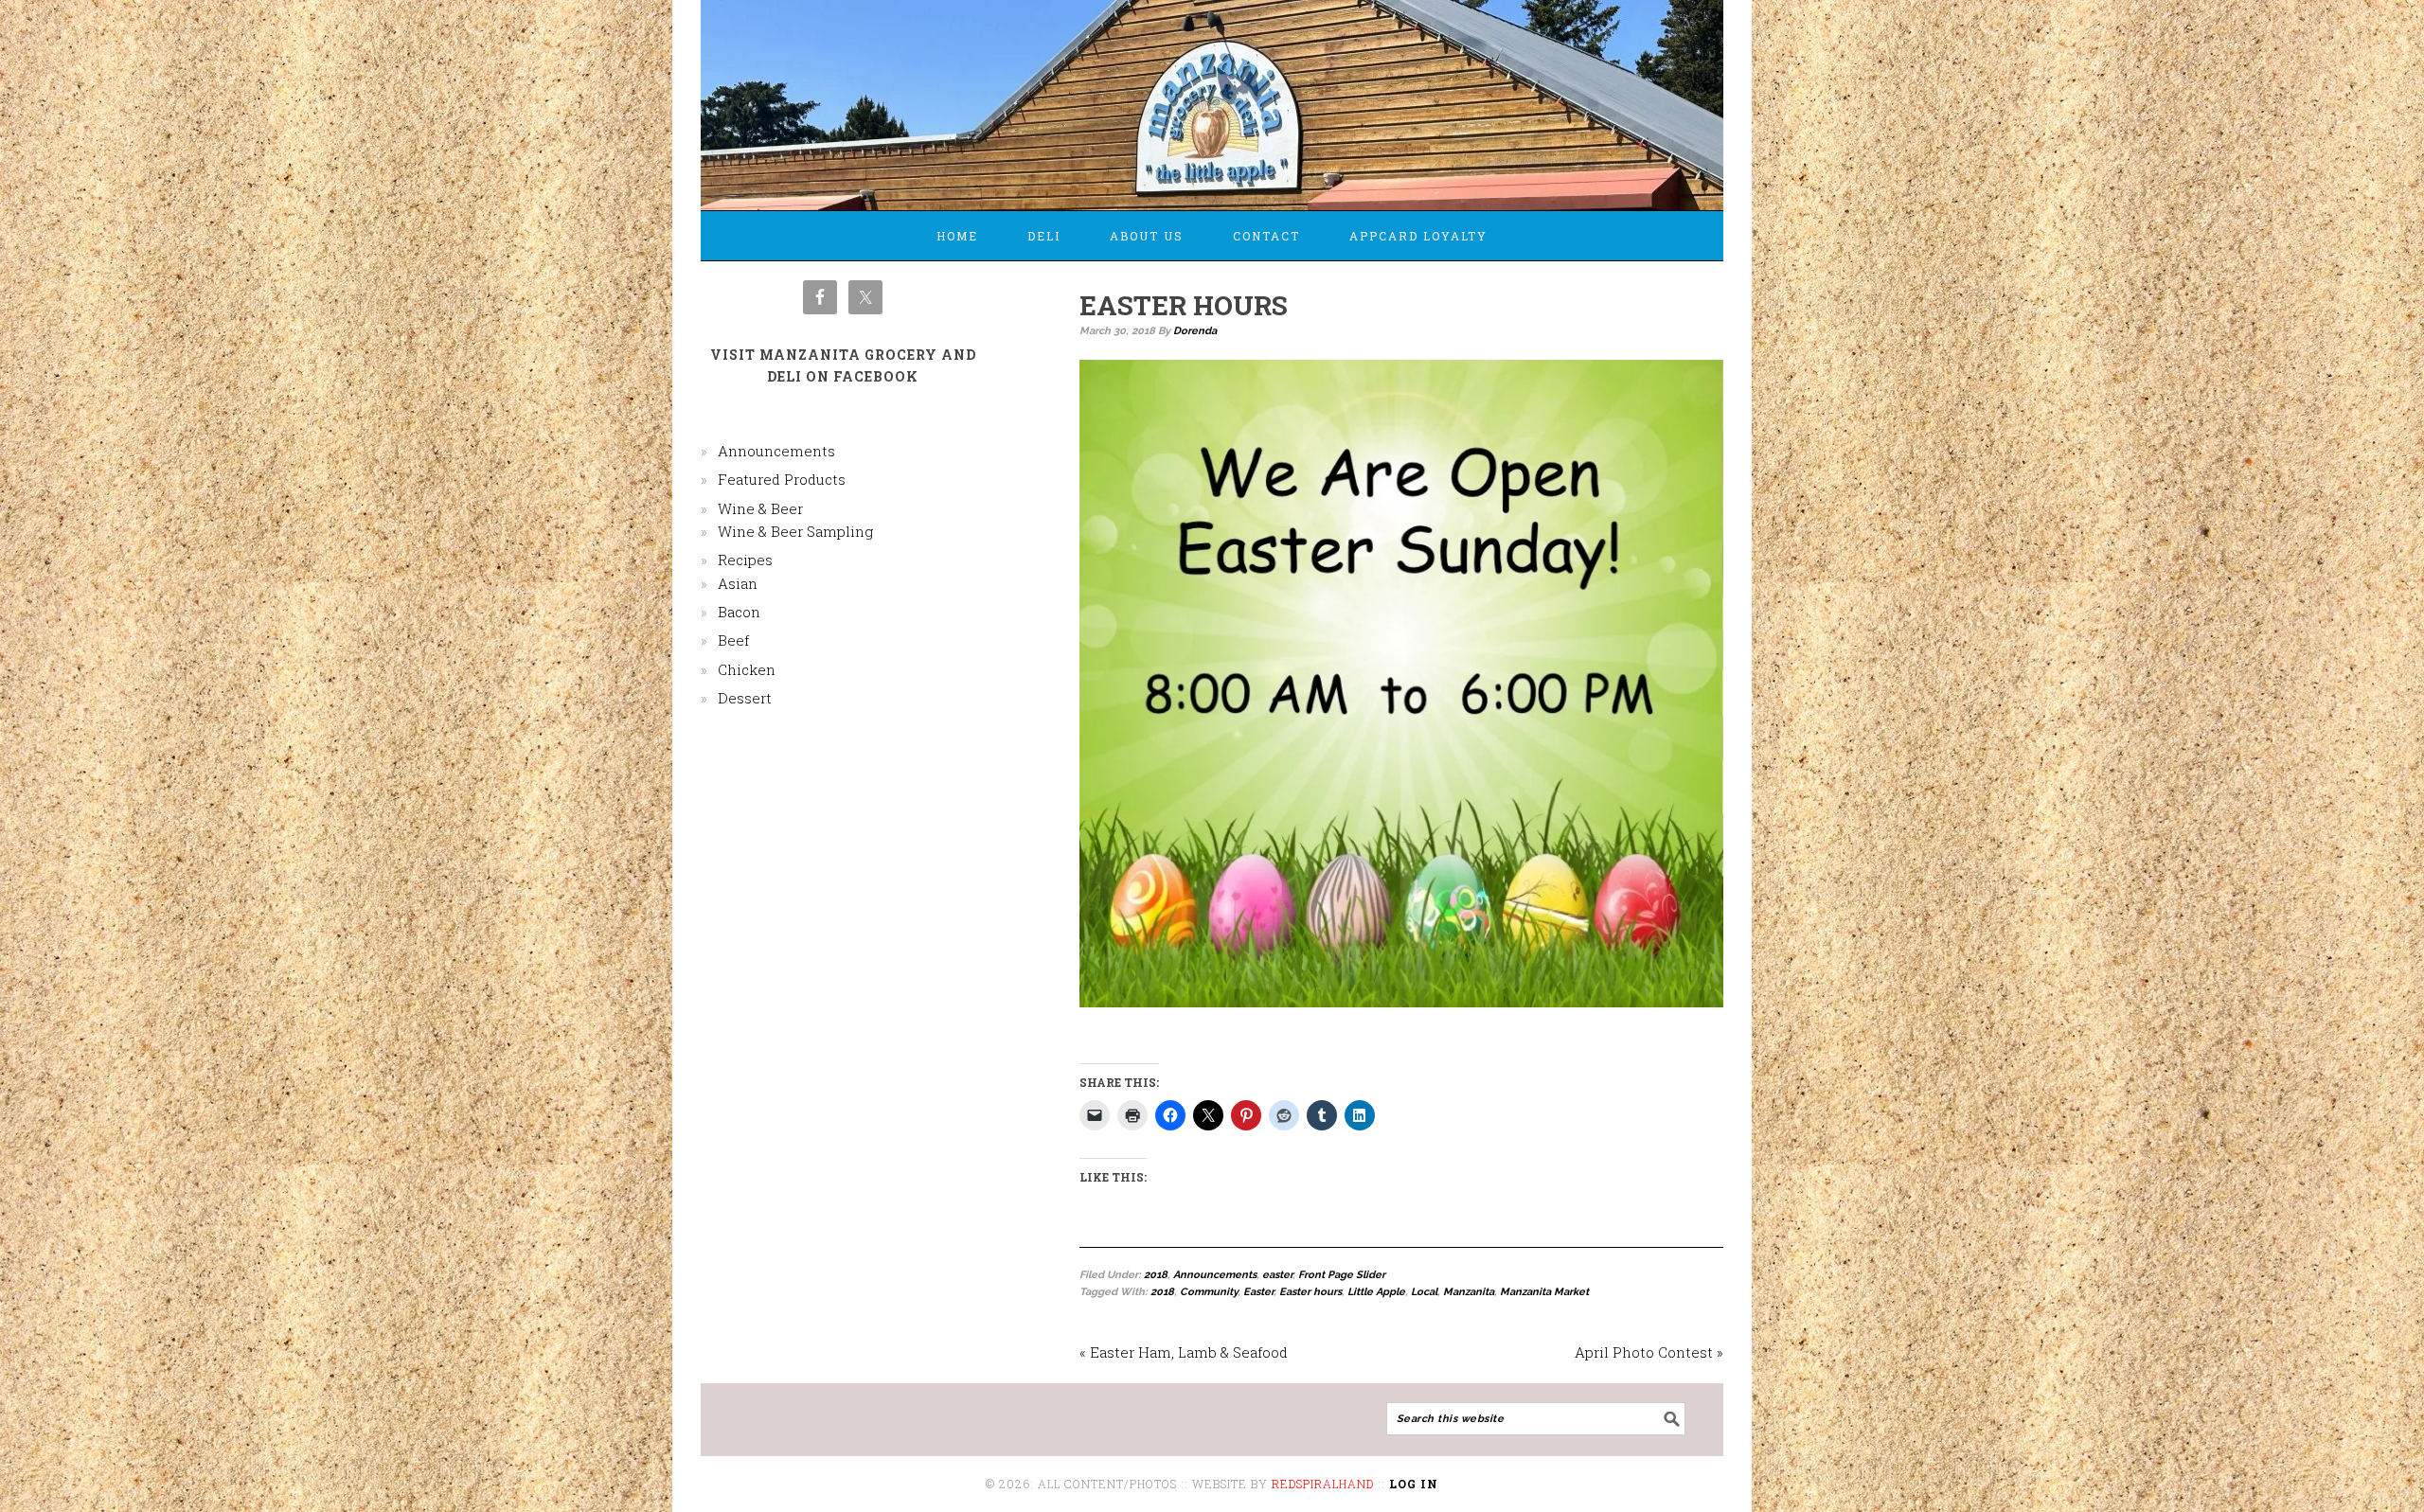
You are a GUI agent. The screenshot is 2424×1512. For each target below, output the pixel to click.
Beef (733, 640)
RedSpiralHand (1323, 1484)
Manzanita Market (1544, 1292)
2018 (1156, 1275)
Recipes (745, 560)
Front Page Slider (1342, 1275)
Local (1424, 1292)
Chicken (747, 669)
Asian (738, 583)
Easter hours (1310, 1292)
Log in (1414, 1484)
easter (1277, 1275)
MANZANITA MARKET (1212, 97)
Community (1209, 1292)
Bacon (739, 612)
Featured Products (782, 479)
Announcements (1215, 1275)
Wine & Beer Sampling (795, 531)
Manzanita (1469, 1292)
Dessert (745, 698)
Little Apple (1376, 1292)
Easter (1258, 1292)
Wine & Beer (760, 508)
